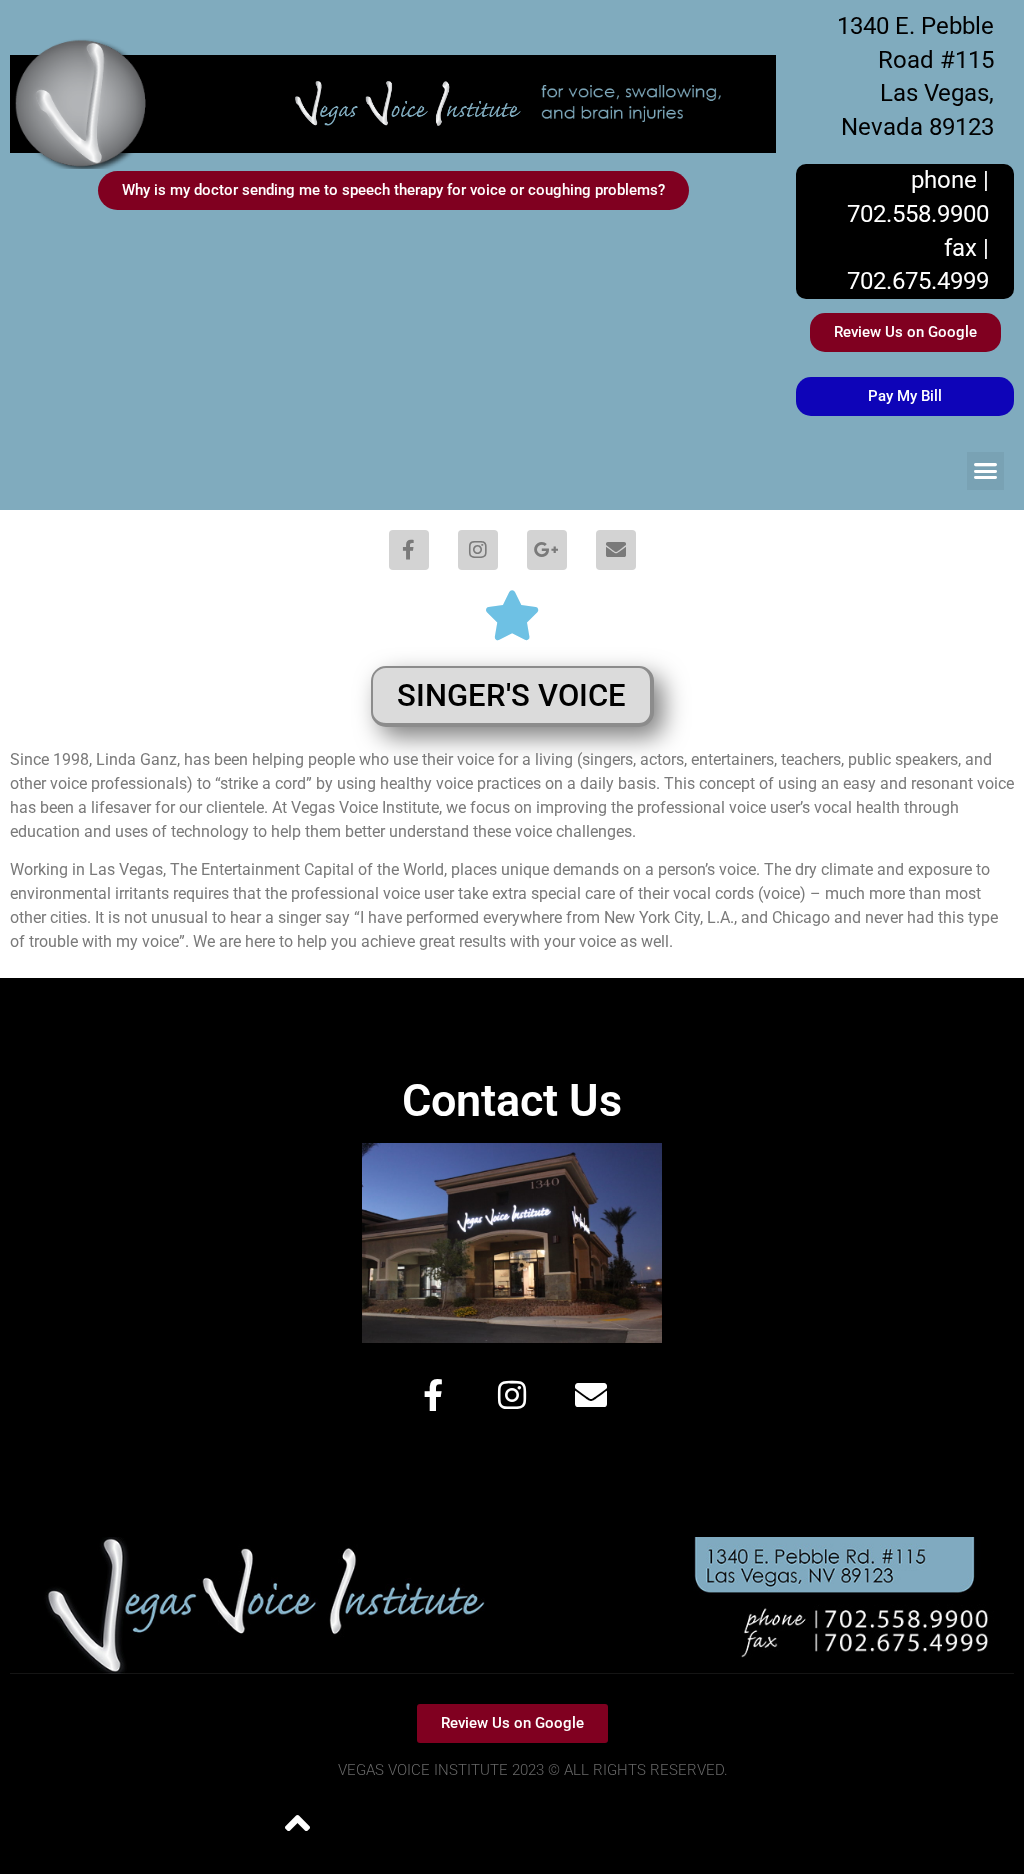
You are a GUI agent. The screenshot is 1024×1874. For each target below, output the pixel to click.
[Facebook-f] (409, 550)
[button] (986, 471)
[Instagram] (478, 550)
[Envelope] (616, 550)
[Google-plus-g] (547, 550)
